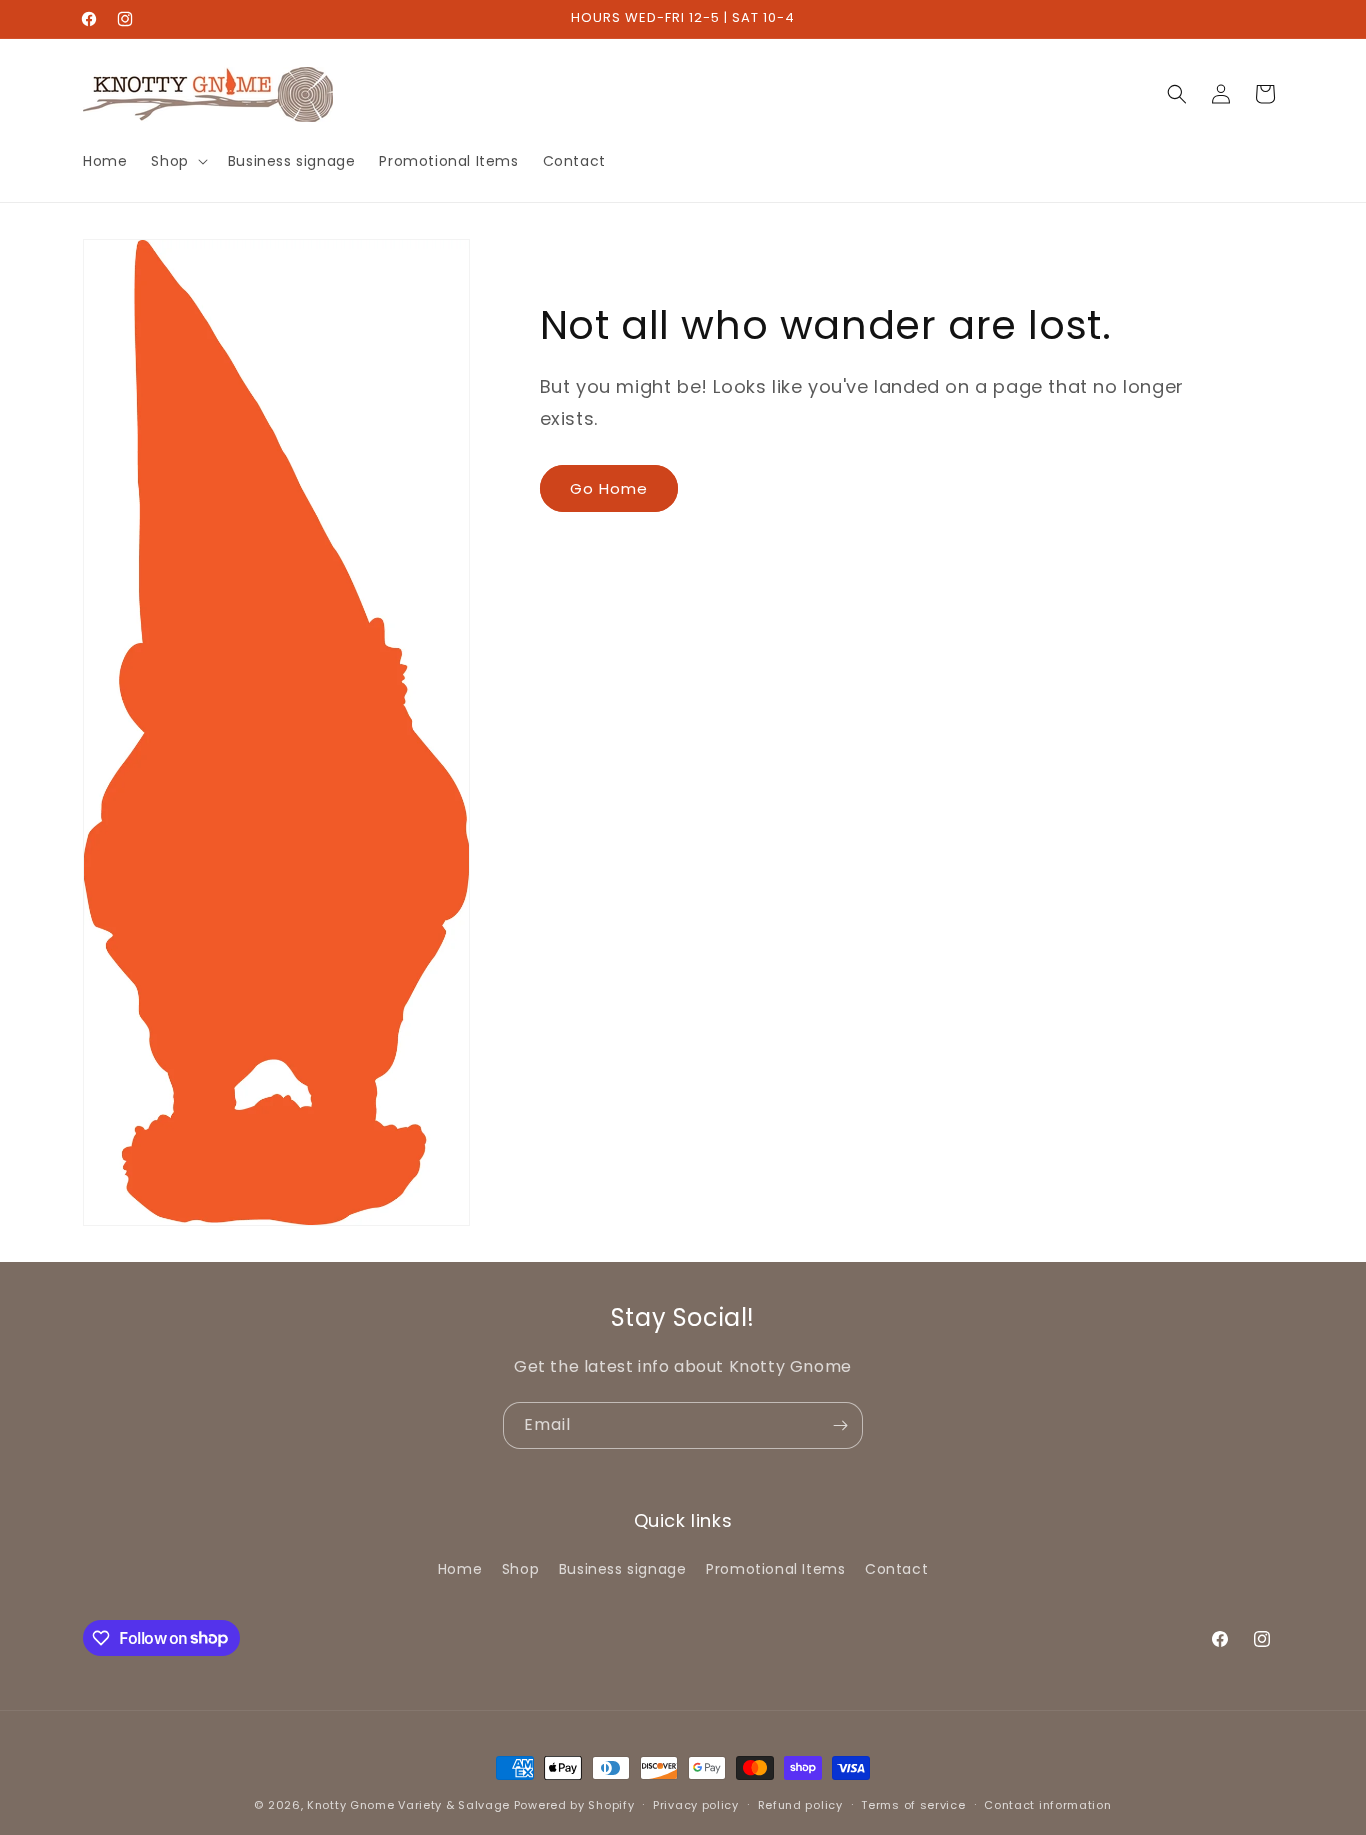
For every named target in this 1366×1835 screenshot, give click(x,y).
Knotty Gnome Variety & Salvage (408, 1805)
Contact (896, 1569)
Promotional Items (775, 1569)
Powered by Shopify (574, 1805)
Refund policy (800, 1804)
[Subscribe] (840, 1425)
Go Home (609, 488)
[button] (177, 161)
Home (460, 1569)
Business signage (623, 1569)
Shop (520, 1569)
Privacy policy (696, 1804)
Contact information (1047, 1804)
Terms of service (913, 1804)
